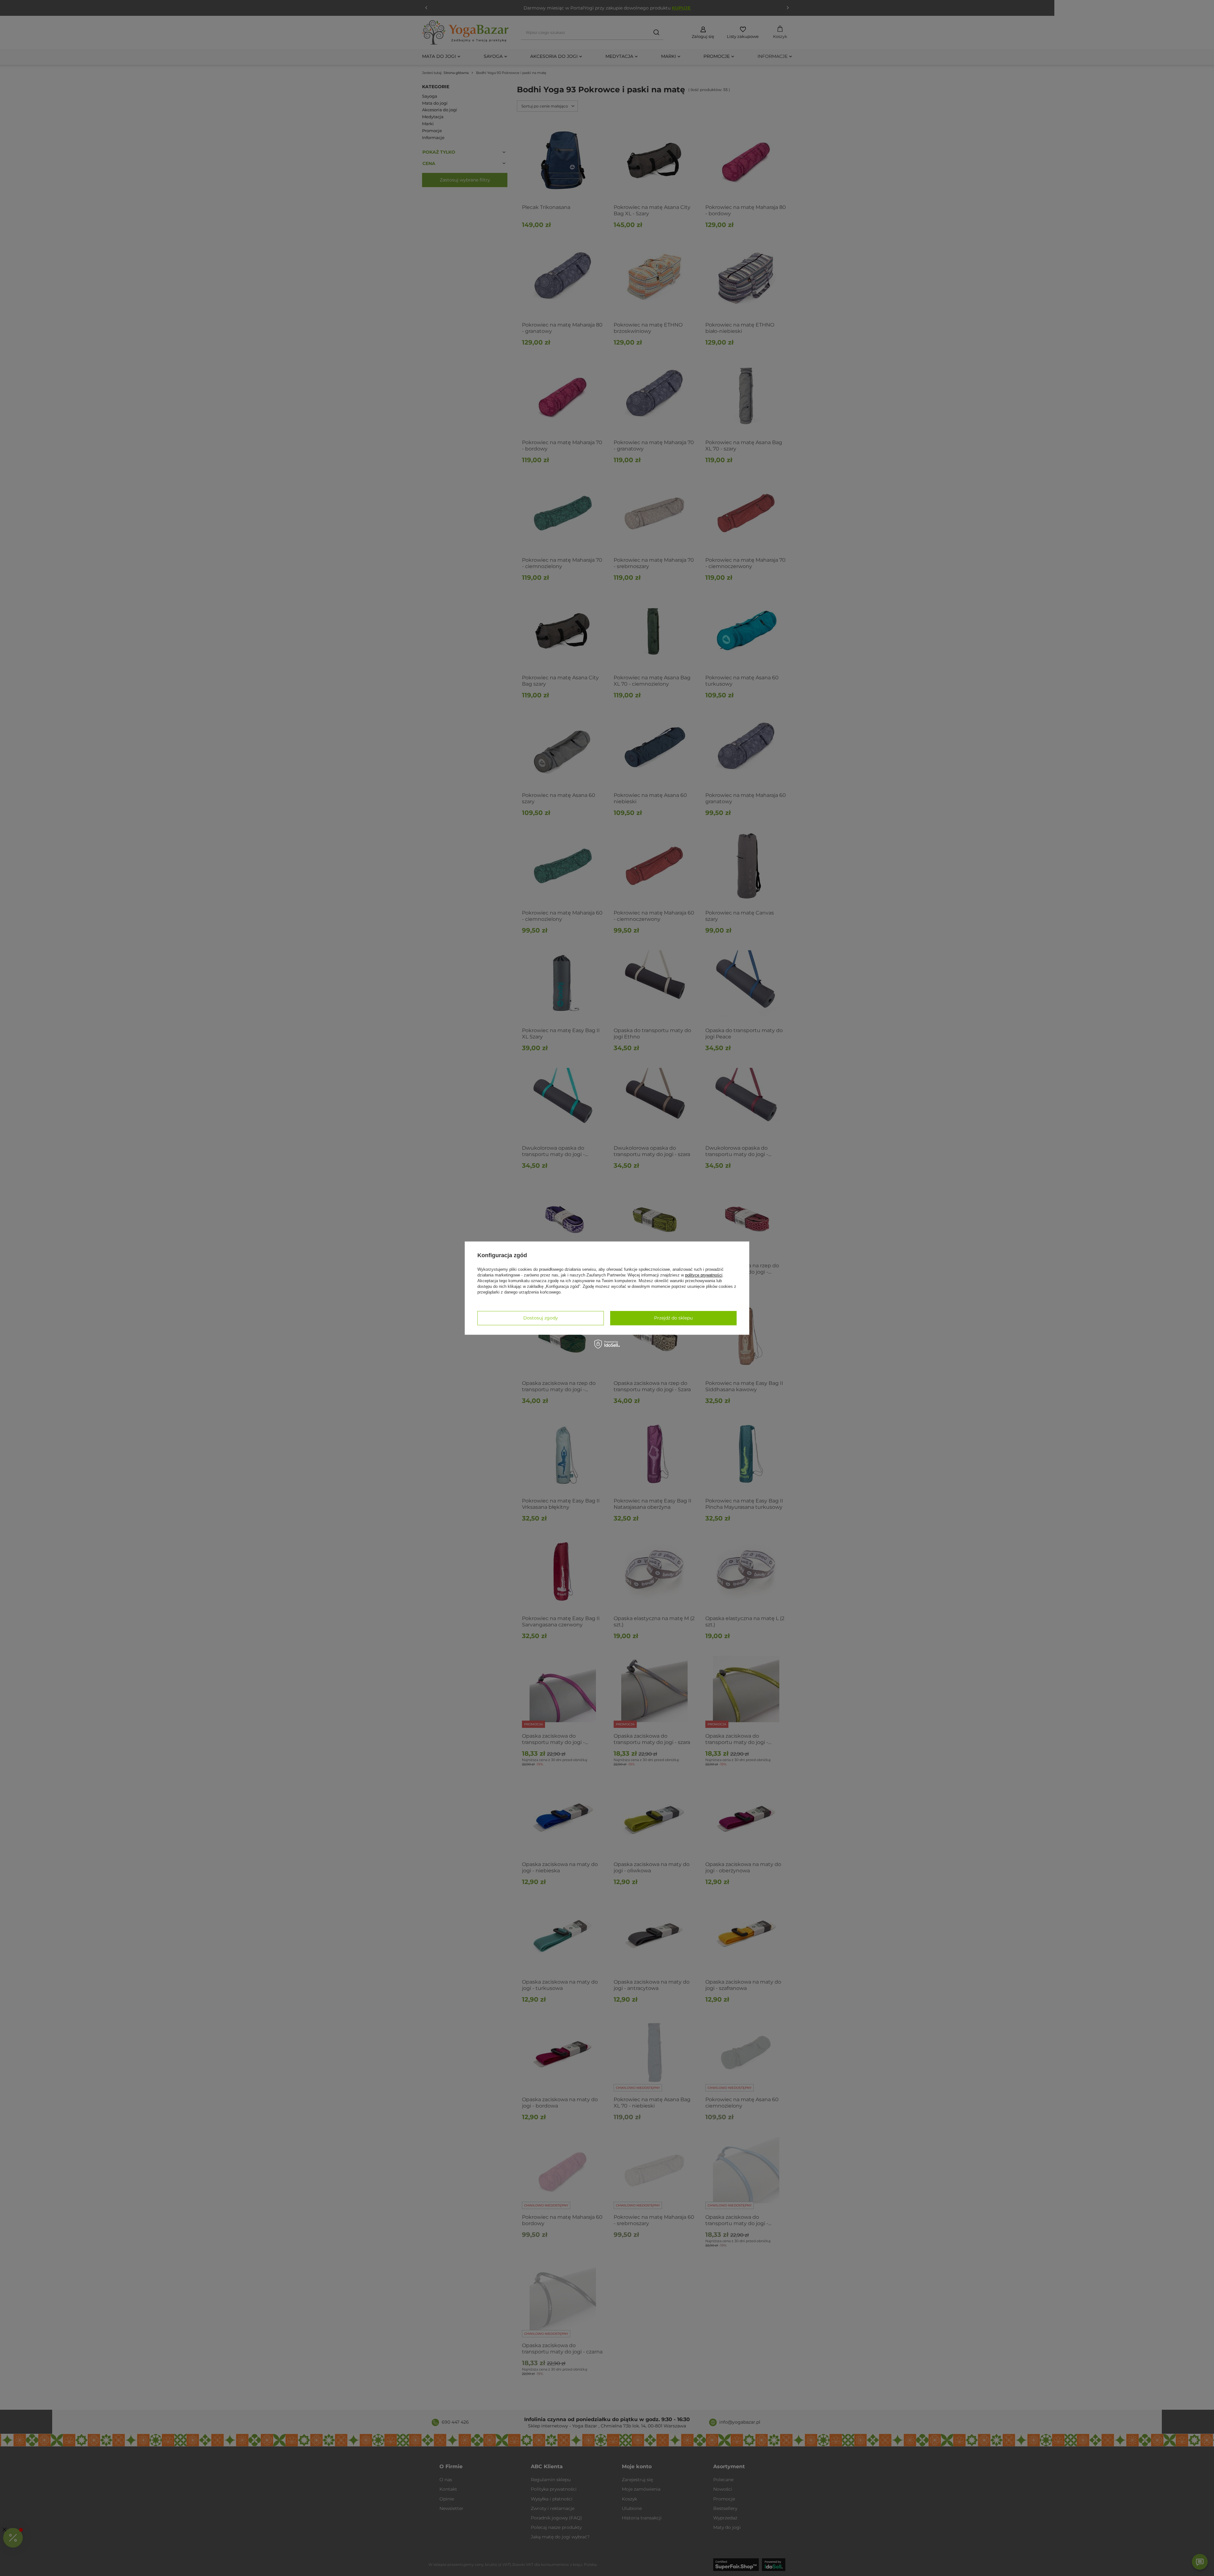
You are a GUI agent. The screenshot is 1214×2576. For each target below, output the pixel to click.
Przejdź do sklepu (673, 1318)
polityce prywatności (704, 1275)
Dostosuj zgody (541, 1318)
